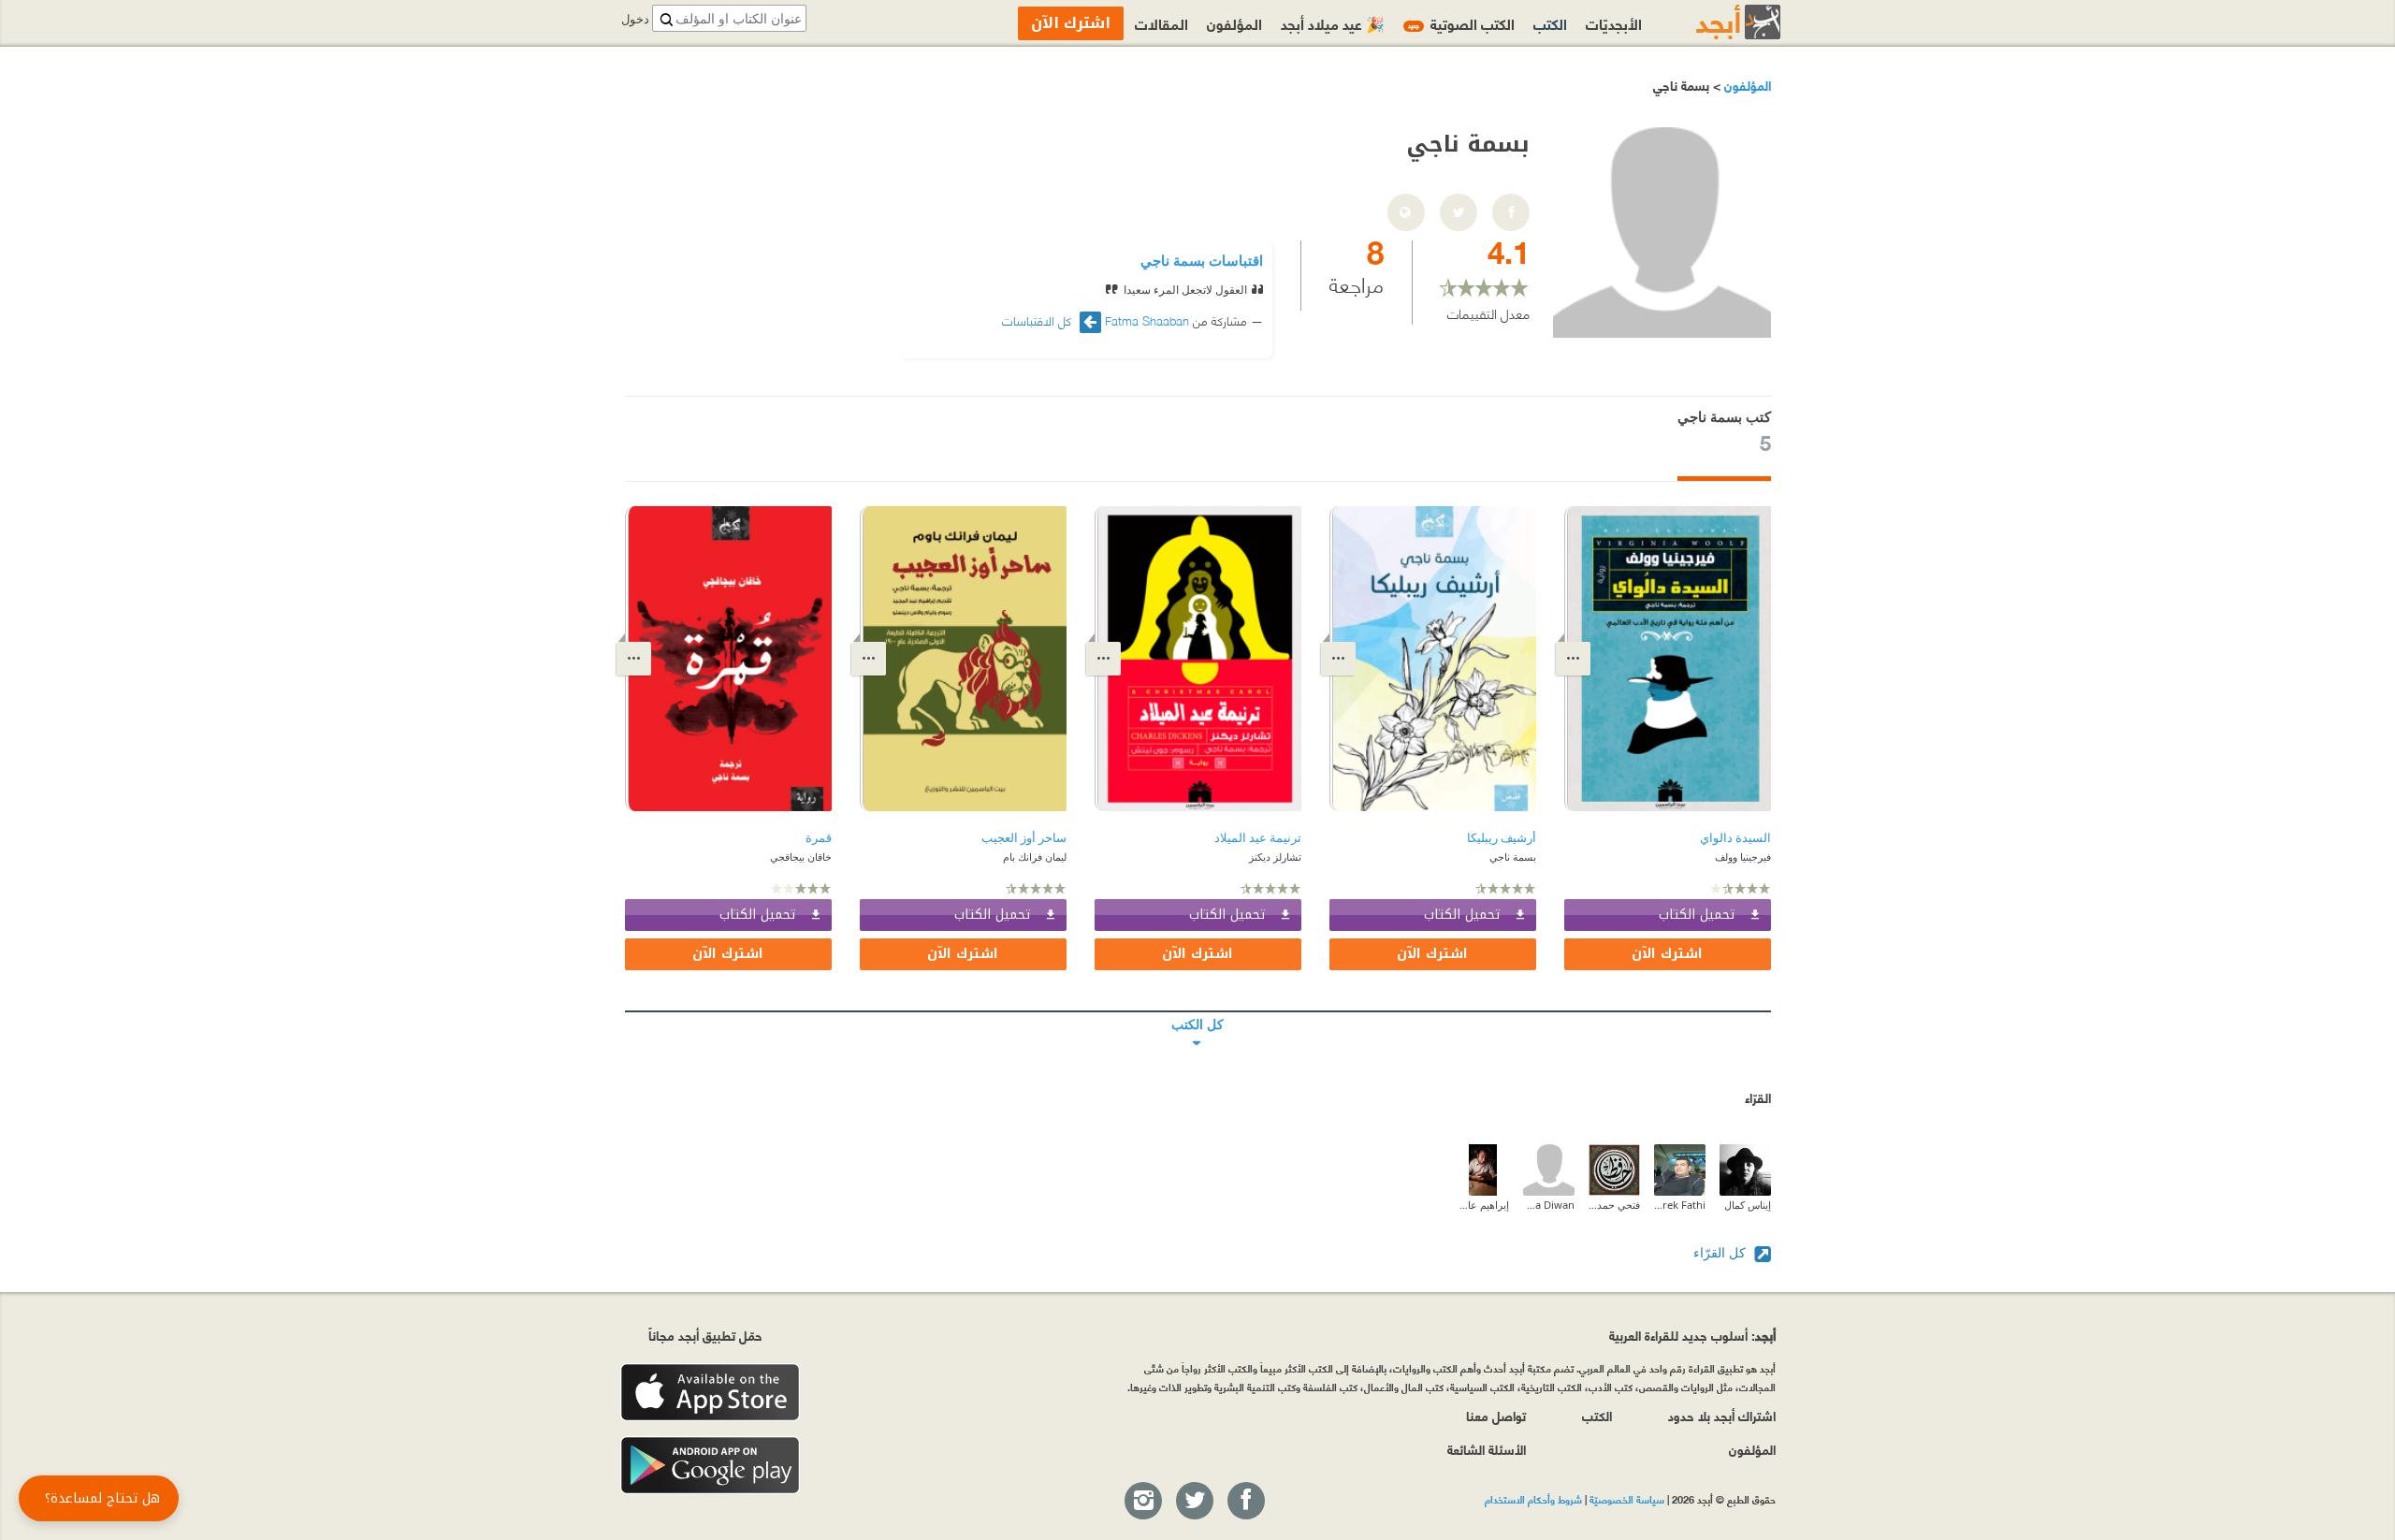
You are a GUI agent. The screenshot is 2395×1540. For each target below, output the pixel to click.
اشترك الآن (1667, 954)
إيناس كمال (1748, 1205)
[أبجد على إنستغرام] (1142, 1502)
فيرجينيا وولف (1743, 857)
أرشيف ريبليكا (1502, 838)
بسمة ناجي (1513, 857)
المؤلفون (1746, 85)
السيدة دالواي (1735, 838)
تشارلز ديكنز (1275, 857)
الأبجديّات (1614, 23)
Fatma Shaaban (1147, 320)
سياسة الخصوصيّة (1627, 1499)
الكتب (1550, 23)
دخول (635, 19)
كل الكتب (1198, 1011)
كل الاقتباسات (1038, 320)
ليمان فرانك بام (1035, 857)
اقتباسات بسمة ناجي (1202, 260)
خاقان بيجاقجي (801, 857)
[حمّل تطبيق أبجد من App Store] (710, 1393)
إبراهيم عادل (1483, 1205)
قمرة (819, 838)
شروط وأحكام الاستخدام (1533, 1499)
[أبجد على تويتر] (1194, 1502)
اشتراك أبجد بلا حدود (1722, 1415)
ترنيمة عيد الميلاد (1258, 838)
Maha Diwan (1549, 1205)
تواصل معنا (1496, 1415)
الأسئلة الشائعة (1487, 1449)
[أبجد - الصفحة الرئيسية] (1715, 22)
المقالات (1161, 23)
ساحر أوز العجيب (1024, 838)
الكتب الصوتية (1461, 23)
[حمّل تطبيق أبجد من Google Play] (710, 1466)
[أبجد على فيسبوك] (1245, 1502)
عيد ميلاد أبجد (1333, 23)
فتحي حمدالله (1614, 1205)
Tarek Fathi (1680, 1205)
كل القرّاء (1721, 1252)
